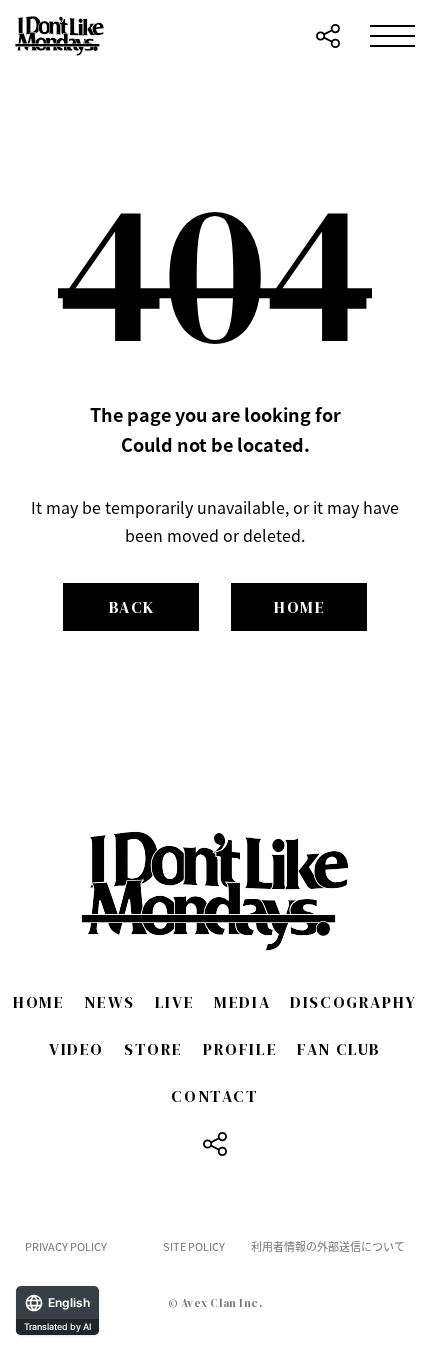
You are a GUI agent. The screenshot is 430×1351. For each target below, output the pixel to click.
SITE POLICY (194, 1246)
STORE (153, 1049)
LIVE (174, 1002)
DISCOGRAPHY (353, 1002)
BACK (132, 607)
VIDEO (76, 1049)
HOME (299, 607)
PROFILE (240, 1049)
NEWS (109, 1002)
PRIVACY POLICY (66, 1246)
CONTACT (214, 1096)
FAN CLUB (339, 1049)
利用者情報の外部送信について (328, 1246)
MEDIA (242, 1002)
